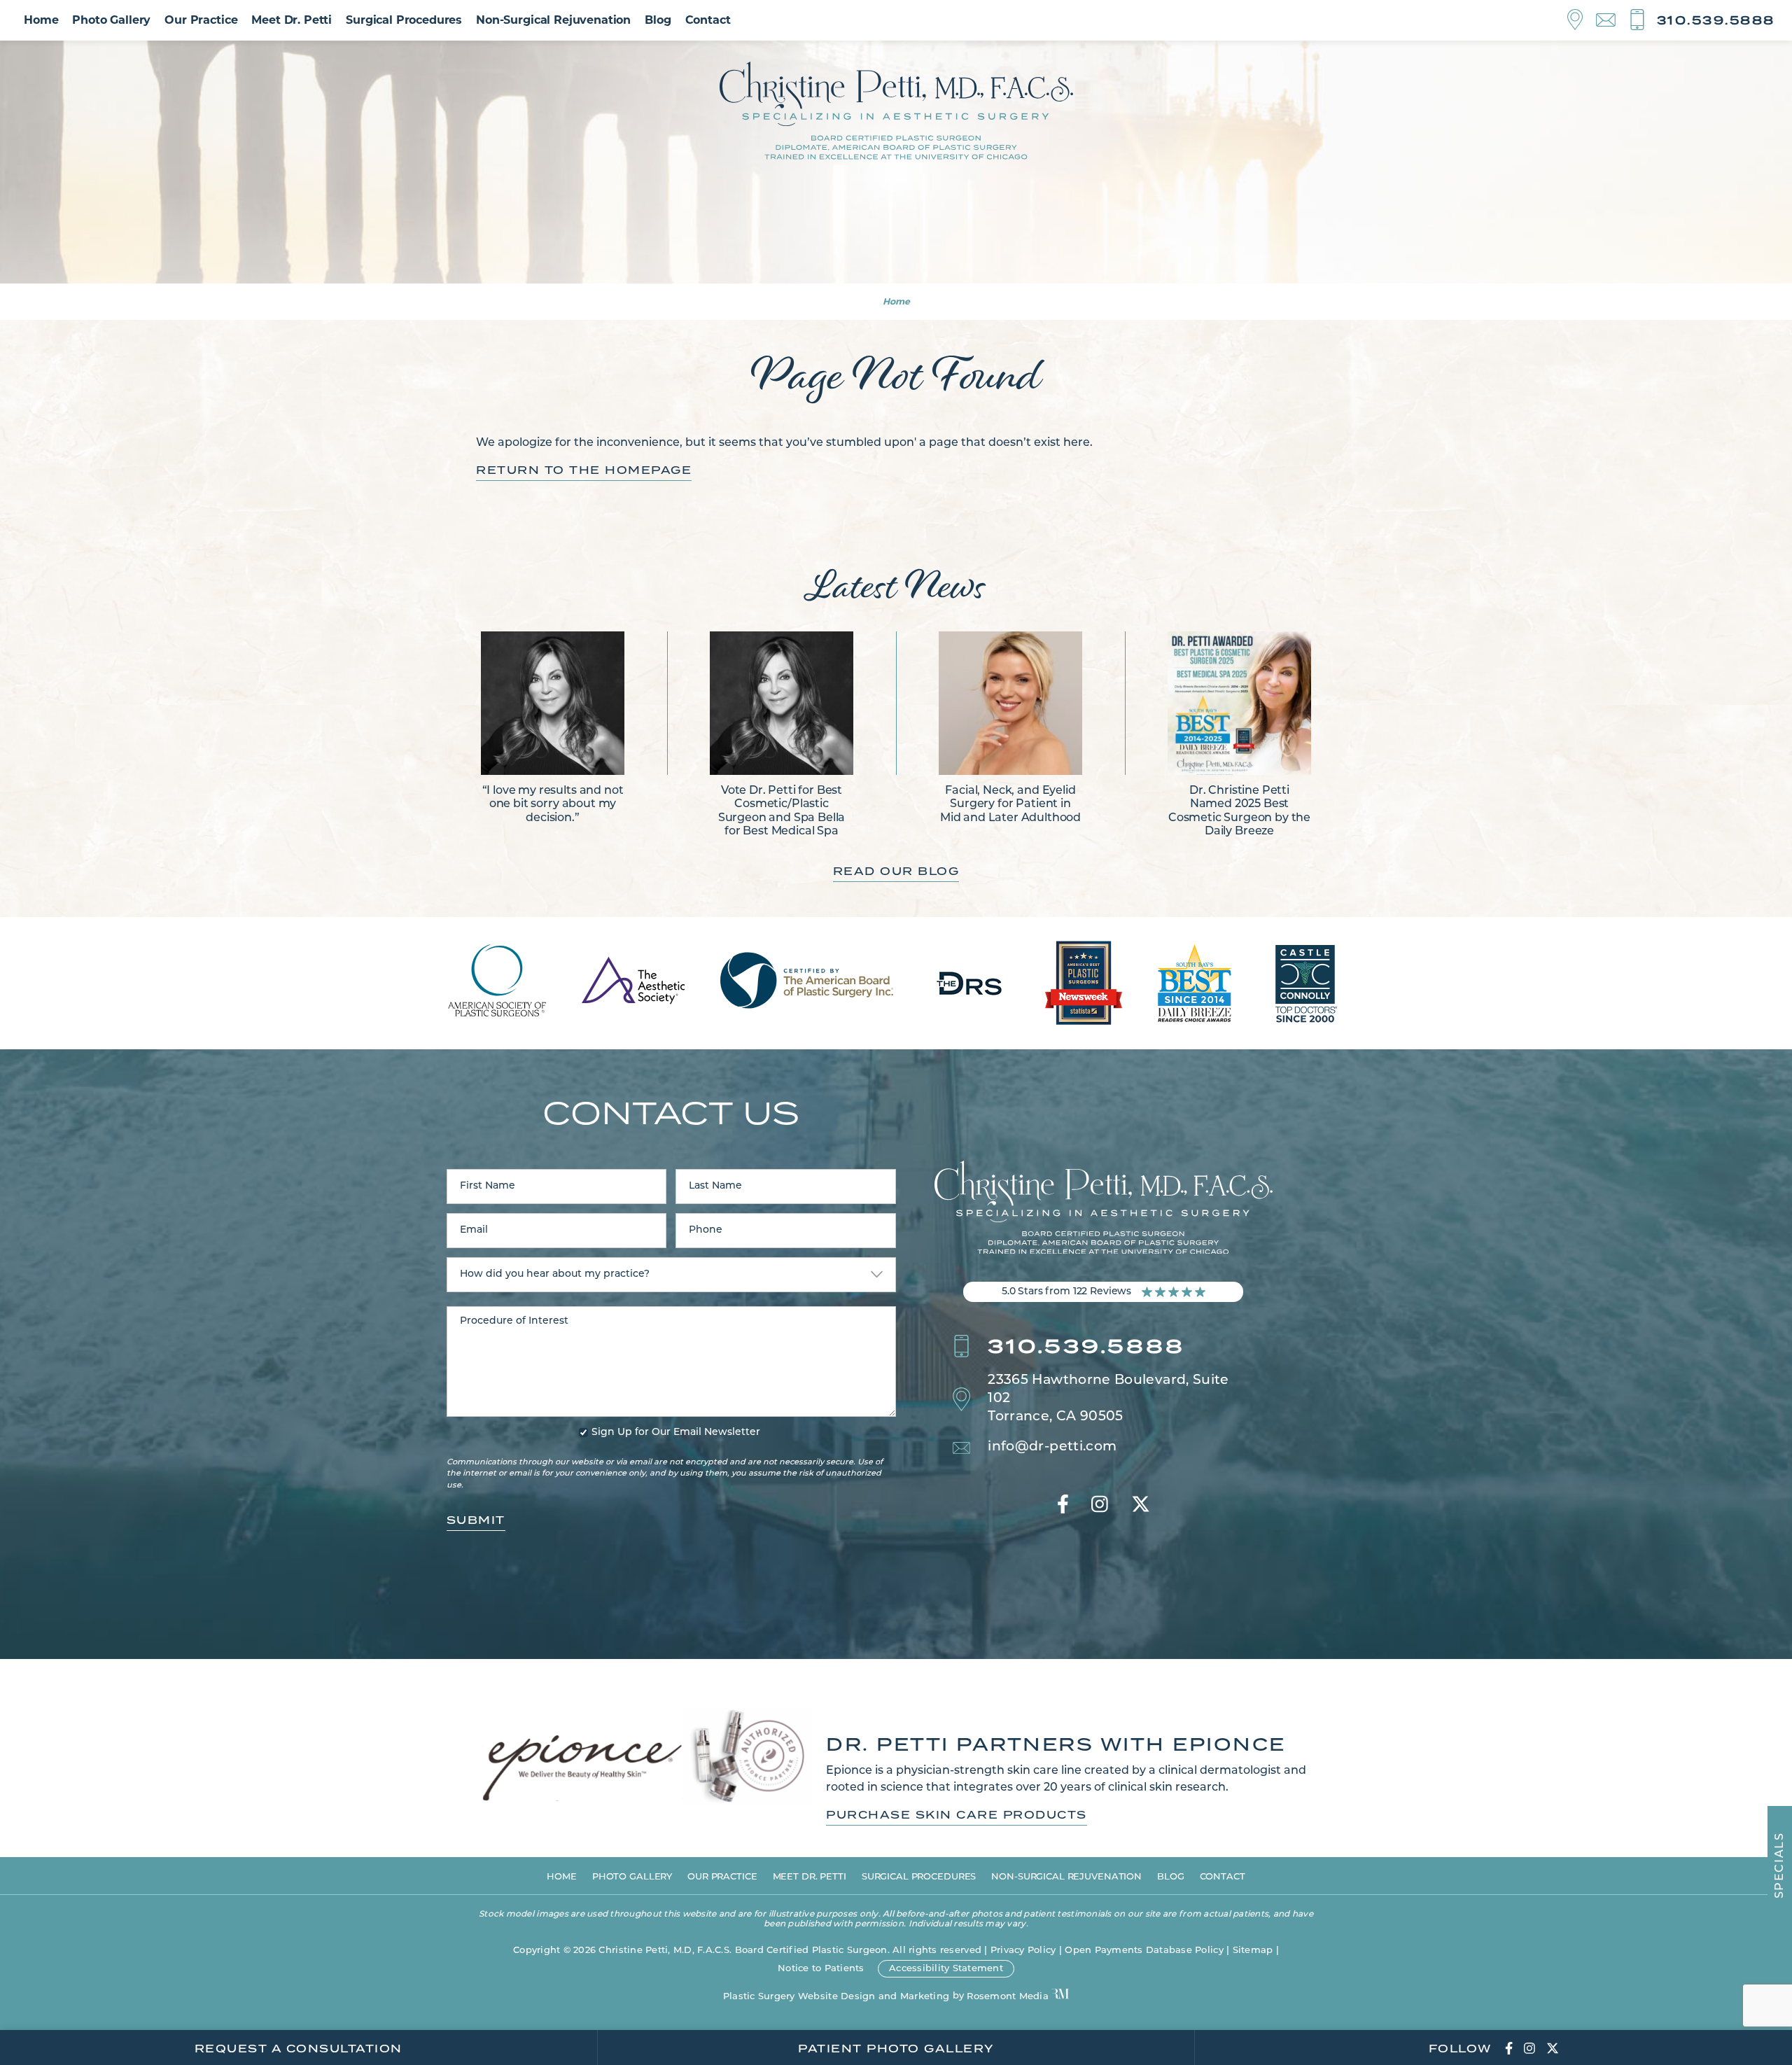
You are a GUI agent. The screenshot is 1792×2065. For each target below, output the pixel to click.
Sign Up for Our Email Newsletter (676, 1433)
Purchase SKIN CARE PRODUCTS (957, 1815)
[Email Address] (1612, 21)
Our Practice (201, 20)
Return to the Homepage (584, 470)
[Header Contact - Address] (1582, 20)
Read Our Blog (896, 871)
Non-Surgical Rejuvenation (553, 20)
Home (41, 20)
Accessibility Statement (946, 1969)
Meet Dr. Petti (292, 20)
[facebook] (1063, 1506)
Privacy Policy (1023, 1951)
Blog (658, 20)
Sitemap (1253, 1951)
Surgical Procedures (404, 20)
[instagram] (1100, 1506)
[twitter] (1141, 1506)
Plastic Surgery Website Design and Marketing (836, 1997)
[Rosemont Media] (1060, 1995)
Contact (708, 20)
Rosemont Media (1008, 1997)
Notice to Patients (821, 1969)
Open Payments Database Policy (1144, 1951)
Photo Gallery (111, 20)
